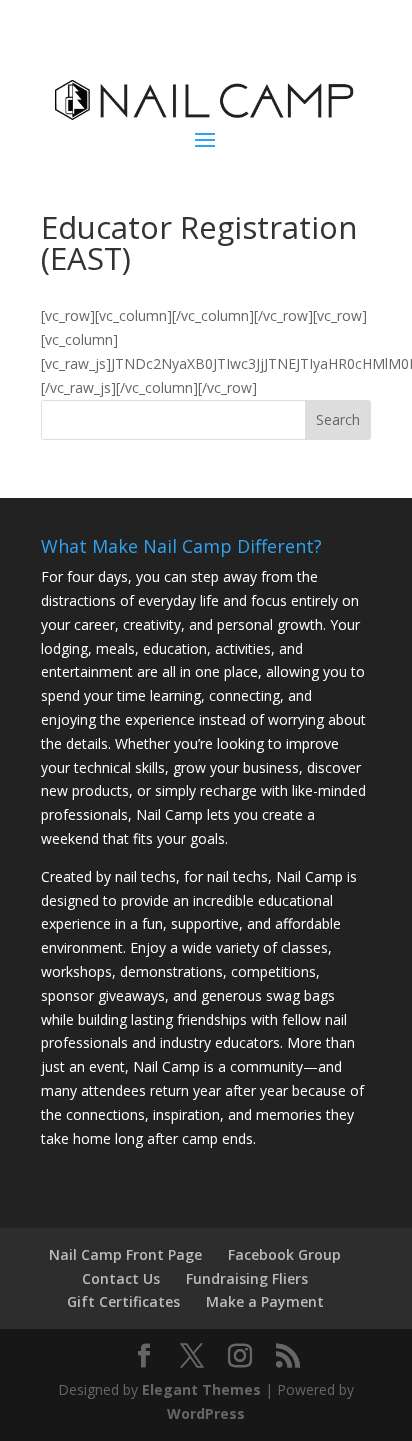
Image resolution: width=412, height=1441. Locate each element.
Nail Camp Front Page (125, 1254)
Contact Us (121, 1278)
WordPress (206, 1413)
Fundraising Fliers (247, 1278)
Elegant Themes (201, 1389)
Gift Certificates (123, 1301)
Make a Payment (265, 1301)
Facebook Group (284, 1254)
